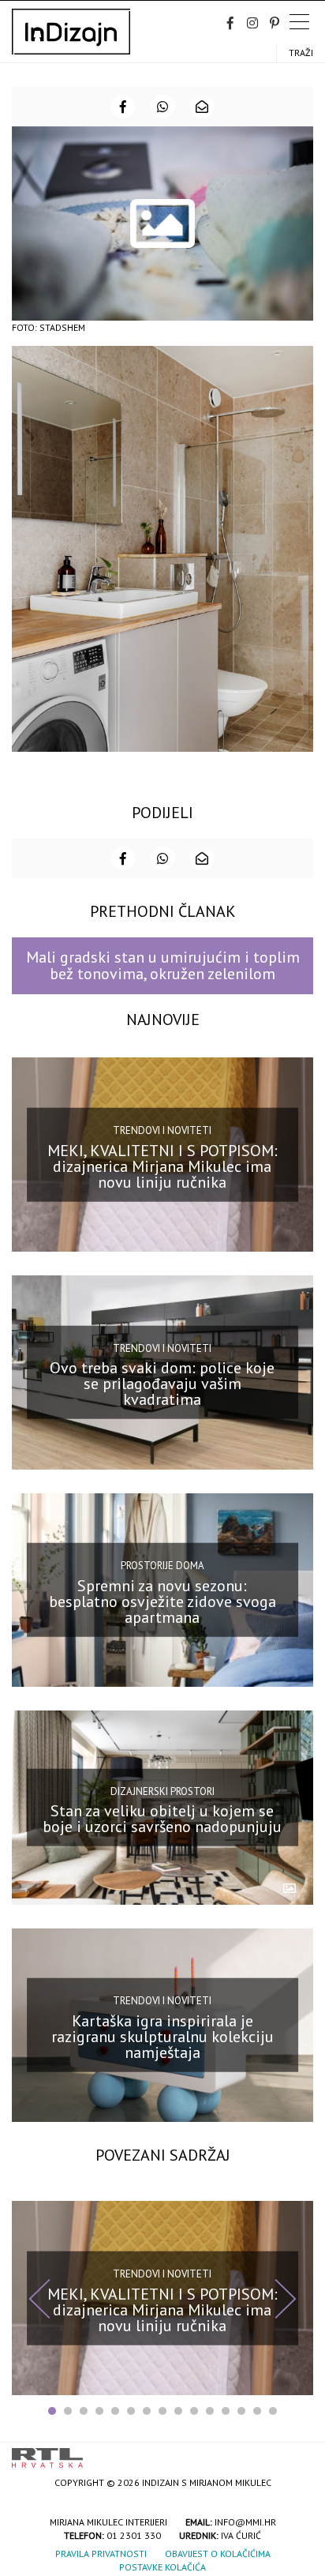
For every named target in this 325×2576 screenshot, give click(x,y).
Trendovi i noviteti (162, 1130)
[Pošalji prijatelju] (202, 107)
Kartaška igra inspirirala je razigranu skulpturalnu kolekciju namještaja (162, 2037)
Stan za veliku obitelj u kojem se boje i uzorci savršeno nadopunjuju (162, 1819)
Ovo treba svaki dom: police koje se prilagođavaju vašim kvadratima (162, 1384)
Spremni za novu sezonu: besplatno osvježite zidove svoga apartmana (162, 1602)
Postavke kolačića (162, 2567)
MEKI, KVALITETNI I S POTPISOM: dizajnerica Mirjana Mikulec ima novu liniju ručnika (162, 1166)
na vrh (297, 2452)
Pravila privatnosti (101, 2553)
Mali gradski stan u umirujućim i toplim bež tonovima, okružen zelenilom (163, 965)
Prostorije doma (162, 1566)
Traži (301, 53)
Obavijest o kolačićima (218, 2553)
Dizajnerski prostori (162, 1791)
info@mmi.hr (245, 2522)
